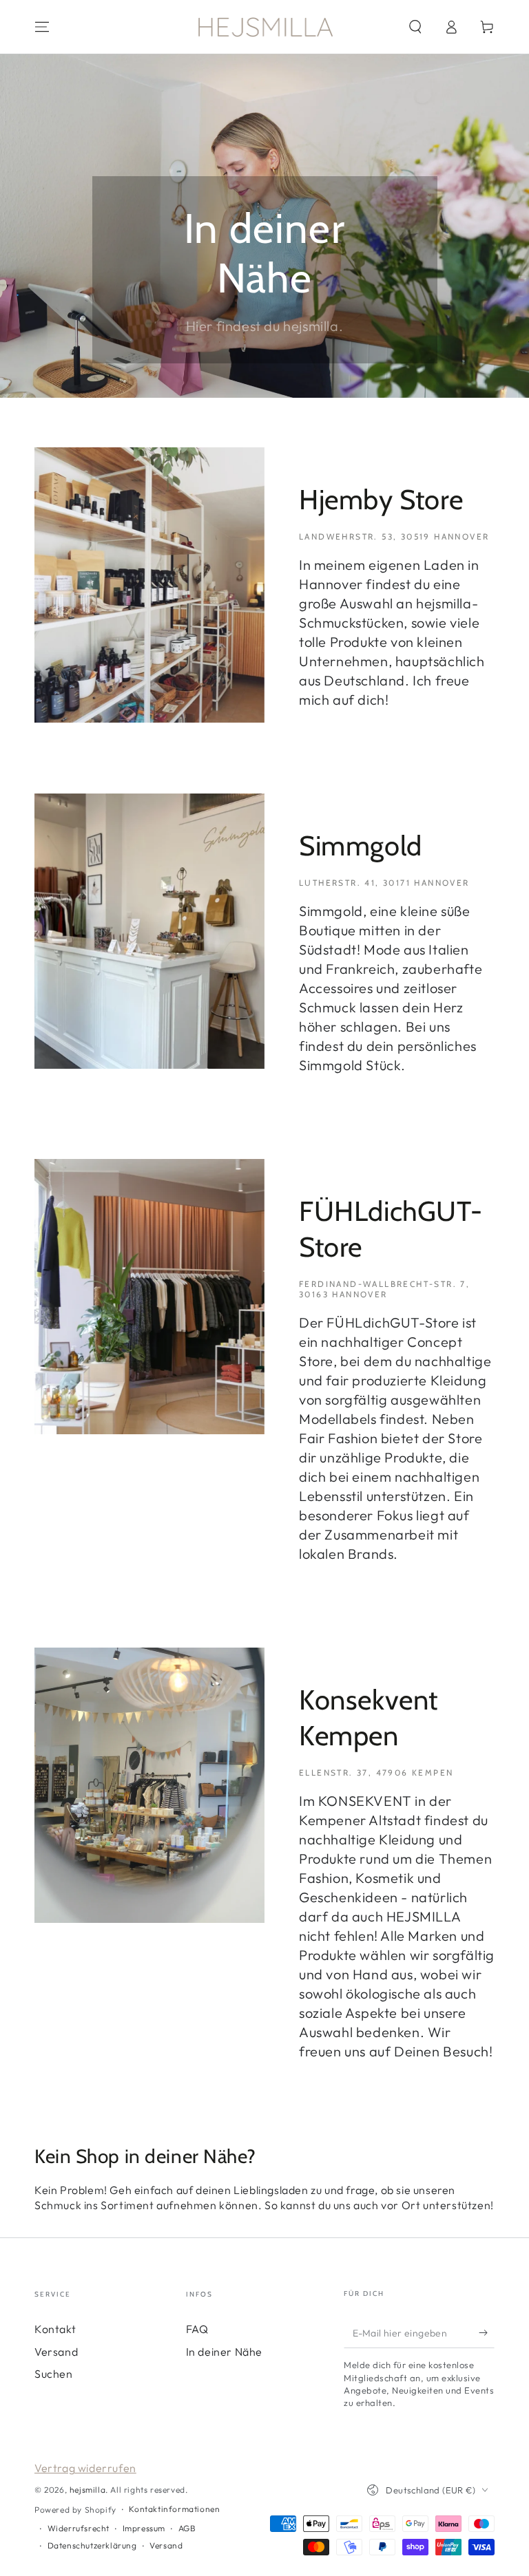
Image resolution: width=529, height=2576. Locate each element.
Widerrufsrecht (79, 2528)
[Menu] (42, 27)
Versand (56, 2352)
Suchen (54, 2374)
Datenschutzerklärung (92, 2545)
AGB (187, 2528)
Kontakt (55, 2329)
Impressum (144, 2528)
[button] (415, 27)
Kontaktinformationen (174, 2509)
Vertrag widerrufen (85, 2468)
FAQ (197, 2329)
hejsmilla (87, 2490)
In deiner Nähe (224, 2352)
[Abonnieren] (487, 2332)
